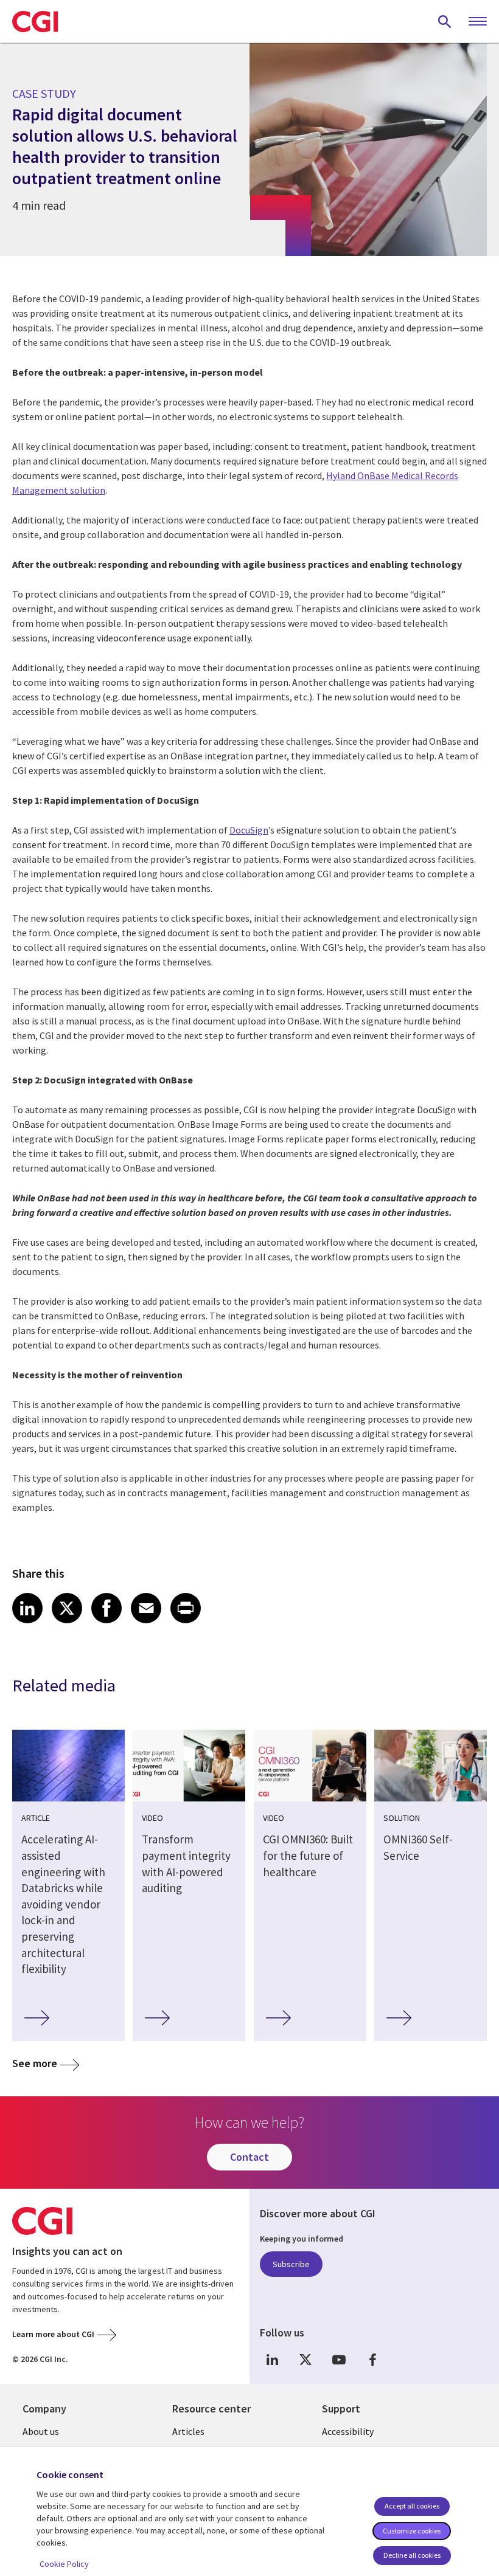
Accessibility (348, 2431)
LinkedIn (272, 2360)
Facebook (372, 2360)
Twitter (305, 2360)
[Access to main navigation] (478, 22)
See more (35, 2063)
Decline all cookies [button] (412, 2555)
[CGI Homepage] (35, 21)
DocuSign (249, 830)
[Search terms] (445, 21)
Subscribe (291, 2264)
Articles (188, 2431)
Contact (249, 2157)
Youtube (339, 2360)
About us (41, 2431)
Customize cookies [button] (412, 2531)
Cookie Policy (64, 2564)
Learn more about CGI (53, 2334)
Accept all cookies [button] (412, 2506)
